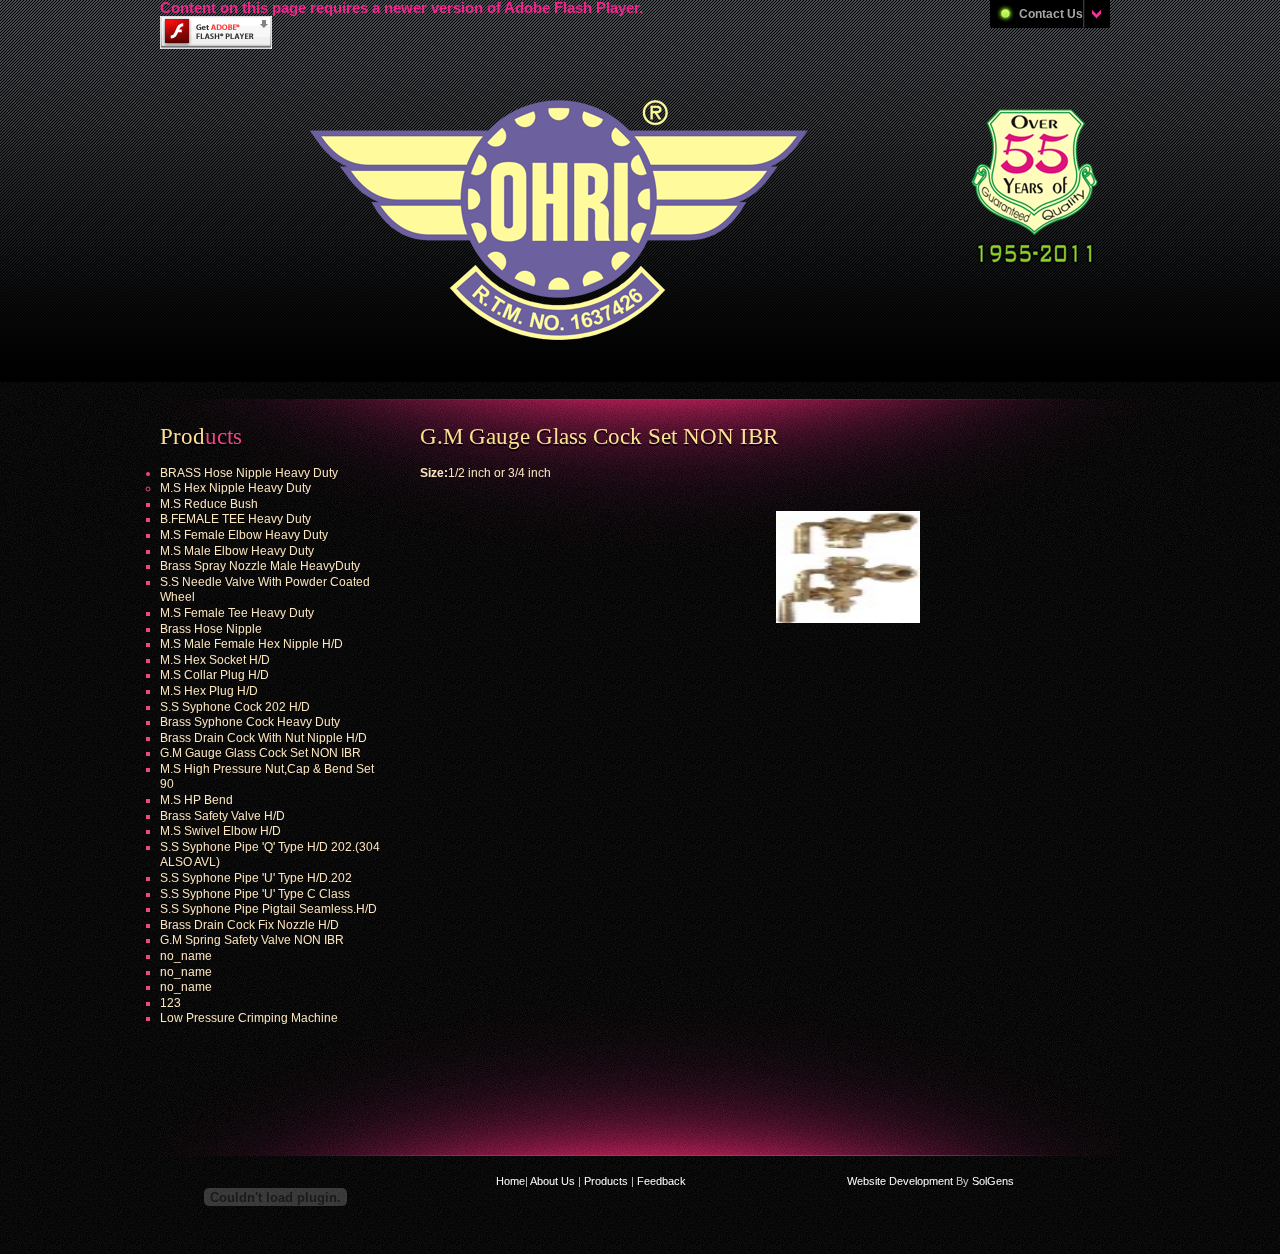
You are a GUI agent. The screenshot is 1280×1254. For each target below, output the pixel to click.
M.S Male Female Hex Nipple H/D (251, 644)
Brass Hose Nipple (211, 629)
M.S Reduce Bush (209, 504)
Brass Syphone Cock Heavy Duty (250, 722)
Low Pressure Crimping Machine (249, 1018)
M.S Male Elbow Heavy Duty (237, 551)
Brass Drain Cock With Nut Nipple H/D (263, 738)
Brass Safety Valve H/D (222, 816)
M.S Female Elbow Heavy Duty (244, 535)
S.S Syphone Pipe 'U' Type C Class (255, 894)
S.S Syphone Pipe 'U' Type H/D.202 (256, 878)
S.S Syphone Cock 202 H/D (235, 707)
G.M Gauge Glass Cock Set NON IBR (260, 753)
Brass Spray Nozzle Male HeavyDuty (260, 566)
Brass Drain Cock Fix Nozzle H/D (249, 925)
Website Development (900, 1181)
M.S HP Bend (196, 800)
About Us (554, 1181)
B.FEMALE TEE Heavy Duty (235, 519)
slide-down (1096, 14)
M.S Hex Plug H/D (209, 691)
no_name (186, 956)
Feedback (660, 1181)
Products (606, 1181)
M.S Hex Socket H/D (215, 660)
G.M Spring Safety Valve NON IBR (252, 940)
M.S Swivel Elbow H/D (220, 831)
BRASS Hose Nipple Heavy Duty (249, 473)
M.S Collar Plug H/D (214, 675)
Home (510, 1181)
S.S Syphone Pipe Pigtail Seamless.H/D (268, 909)
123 (170, 1003)
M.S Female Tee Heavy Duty (237, 613)
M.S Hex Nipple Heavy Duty (235, 488)
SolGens (993, 1181)
